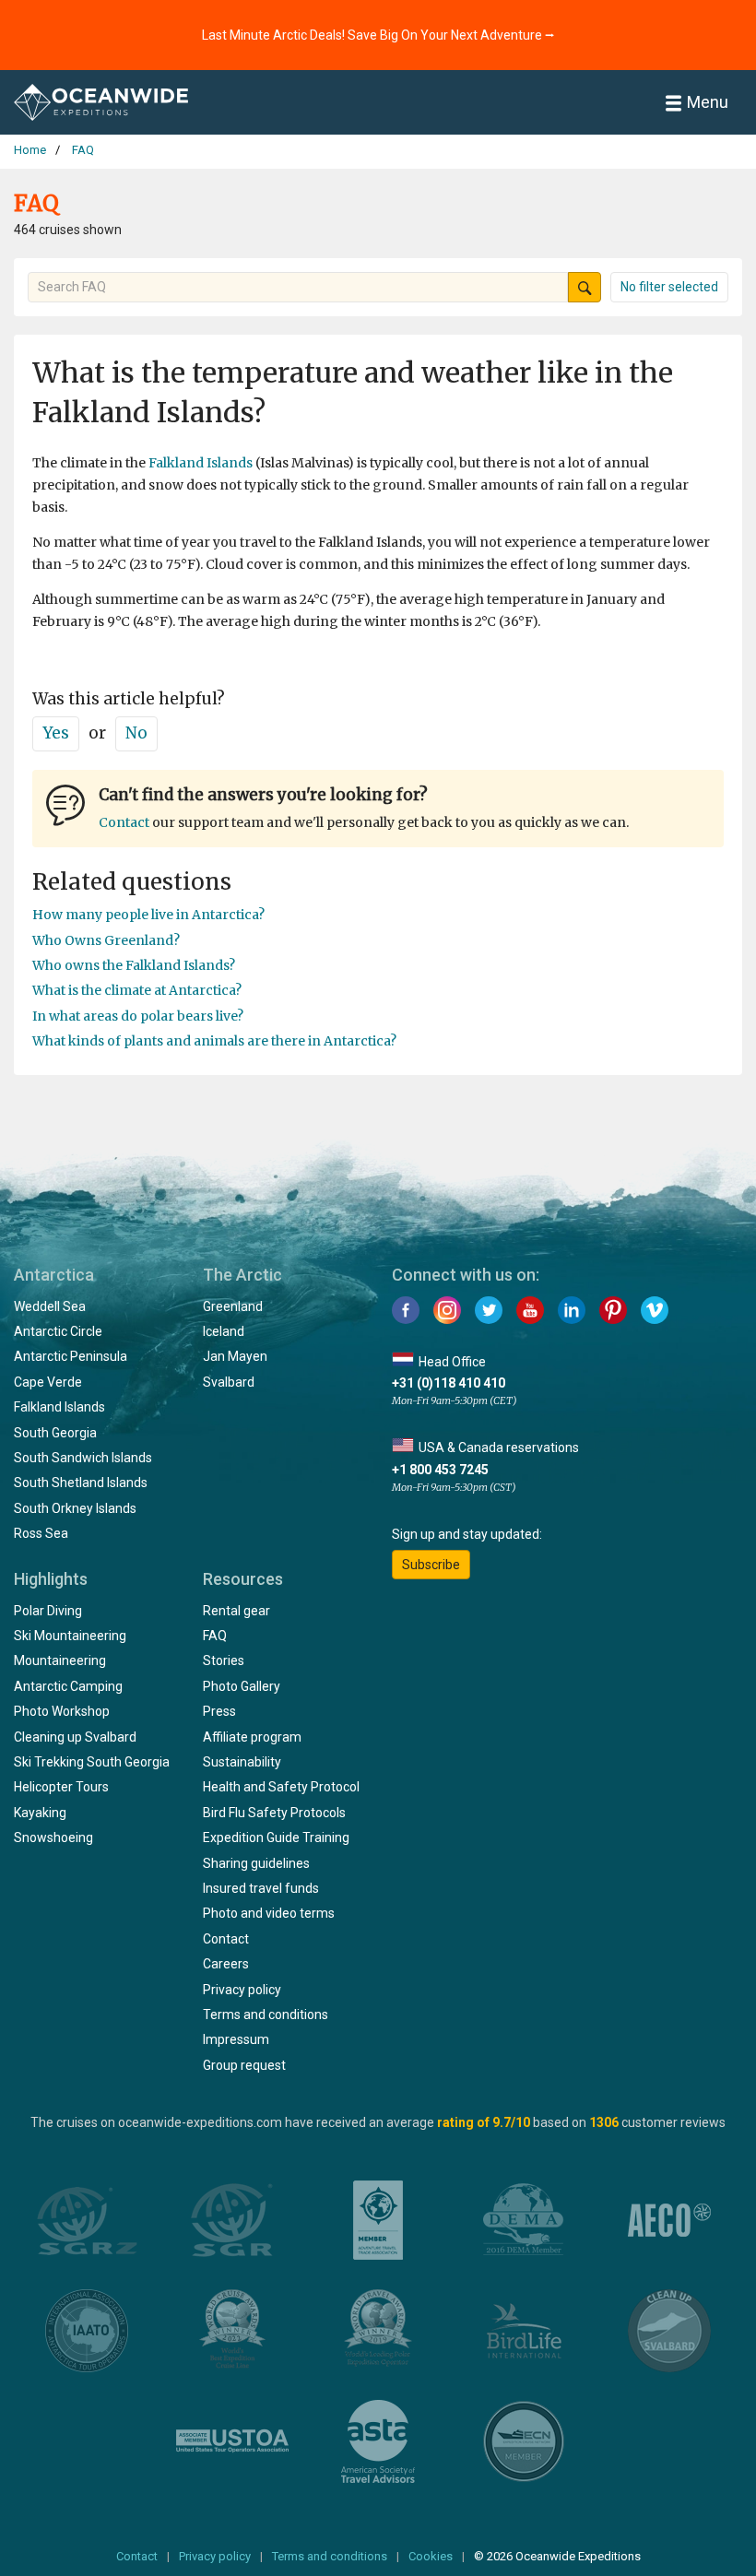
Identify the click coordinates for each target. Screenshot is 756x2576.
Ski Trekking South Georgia (92, 1762)
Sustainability (242, 1762)
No (136, 733)
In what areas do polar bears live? (138, 1016)
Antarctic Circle (58, 1331)
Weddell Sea (50, 1306)
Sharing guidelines (256, 1863)
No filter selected (669, 287)
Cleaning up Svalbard (75, 1737)
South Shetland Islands (81, 1483)
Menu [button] (708, 102)
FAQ (215, 1636)
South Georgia (55, 1433)
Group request (244, 2065)
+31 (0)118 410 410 (449, 1383)
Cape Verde (48, 1382)
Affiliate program (252, 1737)
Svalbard (229, 1382)
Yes (56, 733)
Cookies (431, 2556)
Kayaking (40, 1813)
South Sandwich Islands (83, 1458)
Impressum (236, 2039)
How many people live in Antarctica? (148, 915)
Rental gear (236, 1611)
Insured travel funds (261, 1888)
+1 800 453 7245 (440, 1470)
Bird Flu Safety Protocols (274, 1813)
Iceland (224, 1331)
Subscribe (431, 1565)
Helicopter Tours (61, 1787)
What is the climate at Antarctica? (137, 990)
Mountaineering (60, 1660)
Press (219, 1711)
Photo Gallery (242, 1686)
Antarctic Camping (68, 1686)
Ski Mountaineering (70, 1636)
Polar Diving (48, 1611)
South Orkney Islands (75, 1508)
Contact (124, 822)
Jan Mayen (235, 1356)
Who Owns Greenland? (106, 940)
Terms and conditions (266, 2015)
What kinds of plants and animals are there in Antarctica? (214, 1041)
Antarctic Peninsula (71, 1356)
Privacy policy (242, 1990)
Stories (224, 1660)
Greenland (233, 1306)
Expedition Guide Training (276, 1837)
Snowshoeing (53, 1837)
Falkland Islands (201, 463)
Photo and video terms (269, 1913)
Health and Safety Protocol (281, 1787)
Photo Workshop (62, 1711)
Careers (226, 1964)
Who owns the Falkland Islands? (134, 965)
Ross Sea (41, 1533)
